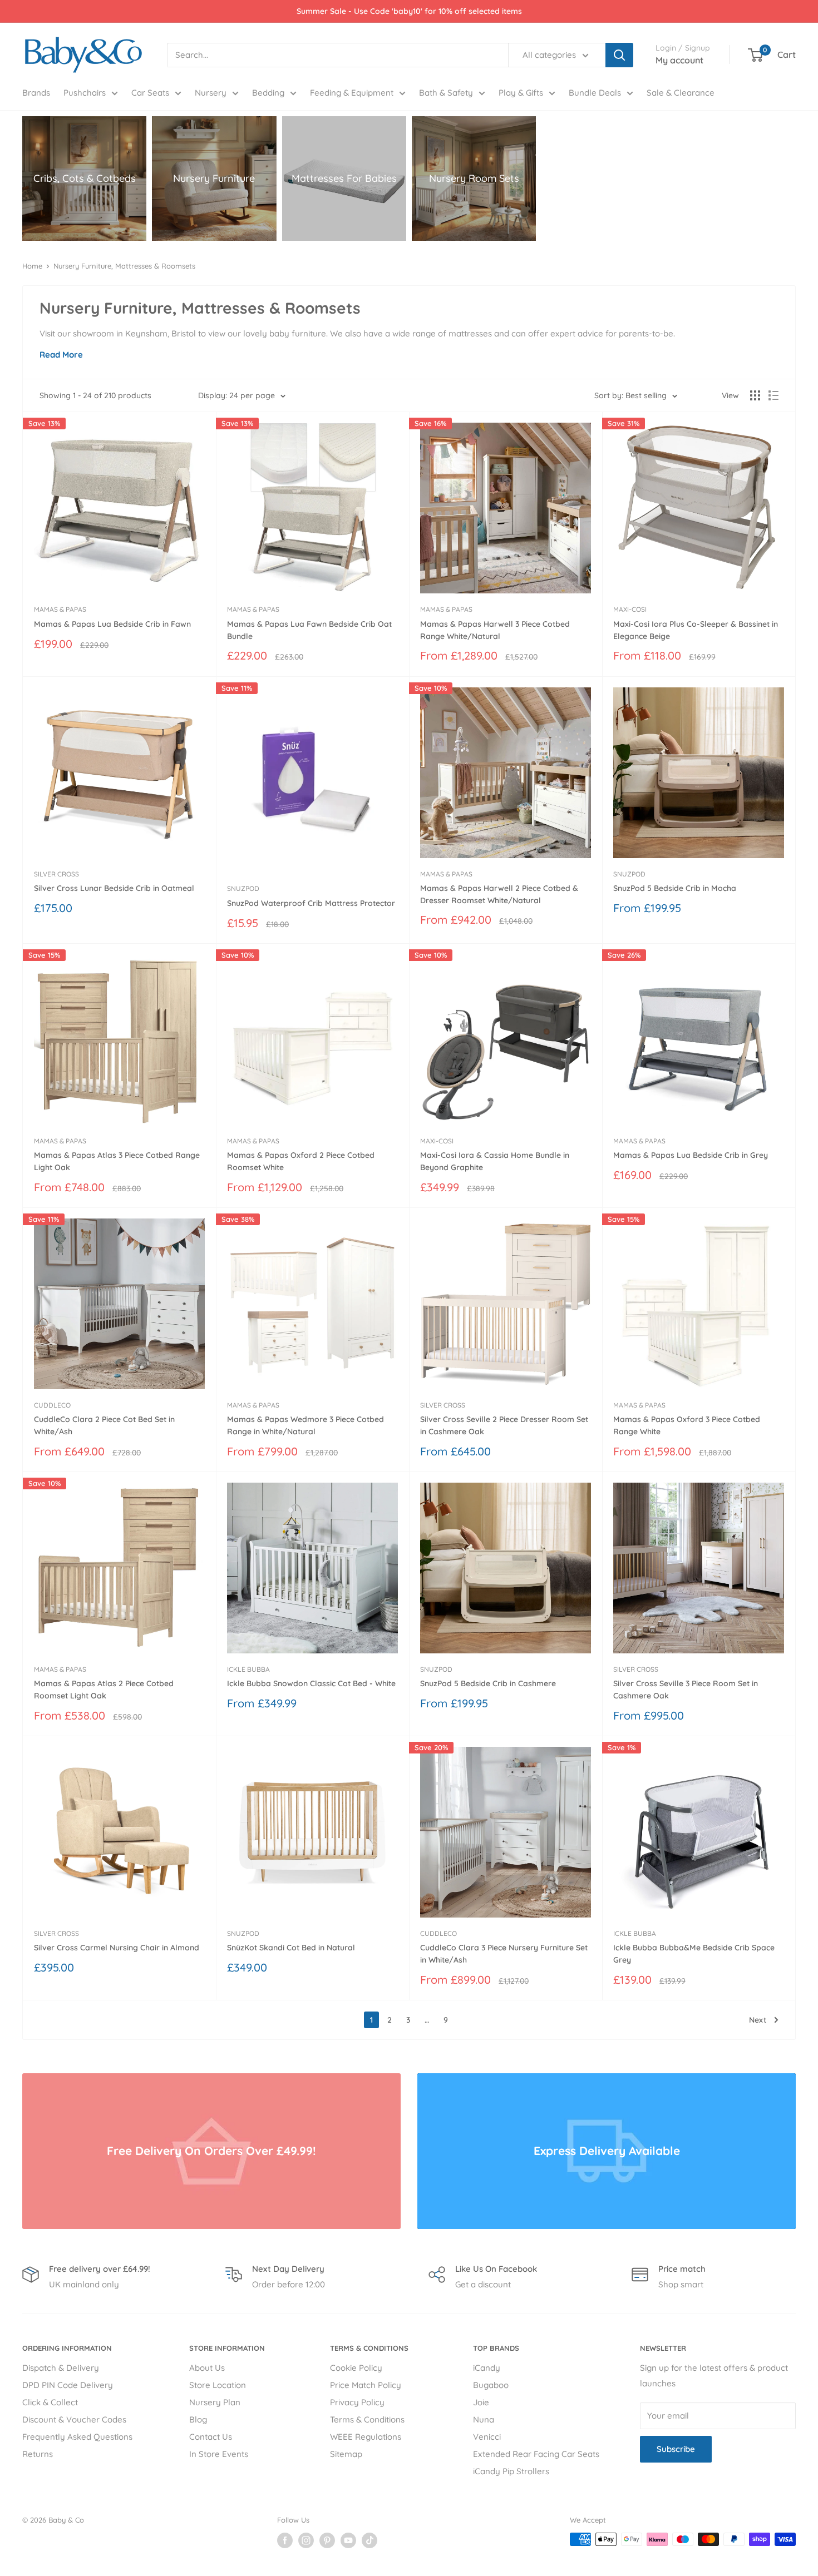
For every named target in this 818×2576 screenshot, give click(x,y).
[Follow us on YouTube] (348, 2540)
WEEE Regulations (366, 2437)
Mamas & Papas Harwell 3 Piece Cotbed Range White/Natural (495, 630)
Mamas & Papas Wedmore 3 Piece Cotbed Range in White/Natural (305, 1425)
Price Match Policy (366, 2385)
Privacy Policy (357, 2402)
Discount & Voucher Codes (74, 2419)
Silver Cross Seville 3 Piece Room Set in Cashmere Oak (686, 1690)
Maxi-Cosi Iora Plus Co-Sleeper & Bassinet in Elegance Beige (696, 630)
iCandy (487, 2368)
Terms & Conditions (367, 2419)
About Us (207, 2368)
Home (32, 266)
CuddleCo (52, 1405)
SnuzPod (243, 888)
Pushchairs (85, 93)
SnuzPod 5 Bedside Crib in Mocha (675, 888)
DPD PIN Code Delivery (68, 2385)
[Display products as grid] (755, 395)
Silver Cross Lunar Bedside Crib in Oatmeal (114, 888)
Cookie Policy (356, 2368)
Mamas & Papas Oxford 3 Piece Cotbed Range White (687, 1425)
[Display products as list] (773, 395)
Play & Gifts (521, 93)
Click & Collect (50, 2402)
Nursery (211, 93)
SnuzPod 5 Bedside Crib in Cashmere (488, 1683)
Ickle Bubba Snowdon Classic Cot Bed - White (311, 1683)
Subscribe (676, 2449)
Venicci (487, 2437)
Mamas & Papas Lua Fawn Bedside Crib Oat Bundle (309, 630)
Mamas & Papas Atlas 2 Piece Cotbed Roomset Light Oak (104, 1690)
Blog (198, 2419)
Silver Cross (56, 874)
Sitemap (346, 2454)
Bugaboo (491, 2385)
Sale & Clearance (681, 93)
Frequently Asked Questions (77, 2437)
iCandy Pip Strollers (511, 2471)
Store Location (218, 2385)
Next (758, 2020)
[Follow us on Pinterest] (327, 2540)
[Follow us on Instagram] (306, 2540)
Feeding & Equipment (352, 93)
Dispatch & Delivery (61, 2368)
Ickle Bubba (248, 1669)
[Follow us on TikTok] (369, 2540)
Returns (38, 2454)
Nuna (484, 2419)
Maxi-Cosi (630, 609)
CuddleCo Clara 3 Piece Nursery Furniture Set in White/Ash (504, 1954)
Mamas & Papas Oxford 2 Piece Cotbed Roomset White (301, 1161)
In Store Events (219, 2454)
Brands (36, 93)
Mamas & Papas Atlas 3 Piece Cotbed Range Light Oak (117, 1161)
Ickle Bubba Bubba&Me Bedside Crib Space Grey (694, 1954)
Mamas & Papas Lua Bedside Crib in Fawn (112, 624)
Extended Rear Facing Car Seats (536, 2454)
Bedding (268, 93)
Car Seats (150, 93)
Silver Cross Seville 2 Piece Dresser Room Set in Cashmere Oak (504, 1425)
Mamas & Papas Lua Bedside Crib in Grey (691, 1155)
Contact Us (211, 2437)
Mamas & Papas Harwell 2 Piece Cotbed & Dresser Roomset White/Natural (499, 894)
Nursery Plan (215, 2402)
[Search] (619, 55)
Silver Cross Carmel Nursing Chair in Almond (117, 1948)
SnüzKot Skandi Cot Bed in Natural (291, 1948)
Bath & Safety (446, 93)
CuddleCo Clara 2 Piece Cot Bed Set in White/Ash (104, 1425)
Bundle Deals (595, 93)
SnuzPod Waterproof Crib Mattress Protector (311, 903)
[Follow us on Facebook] (285, 2540)
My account (679, 60)
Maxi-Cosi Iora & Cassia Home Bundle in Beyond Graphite (495, 1161)
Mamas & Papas (60, 609)
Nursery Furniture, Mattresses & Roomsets (124, 266)
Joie (481, 2402)
